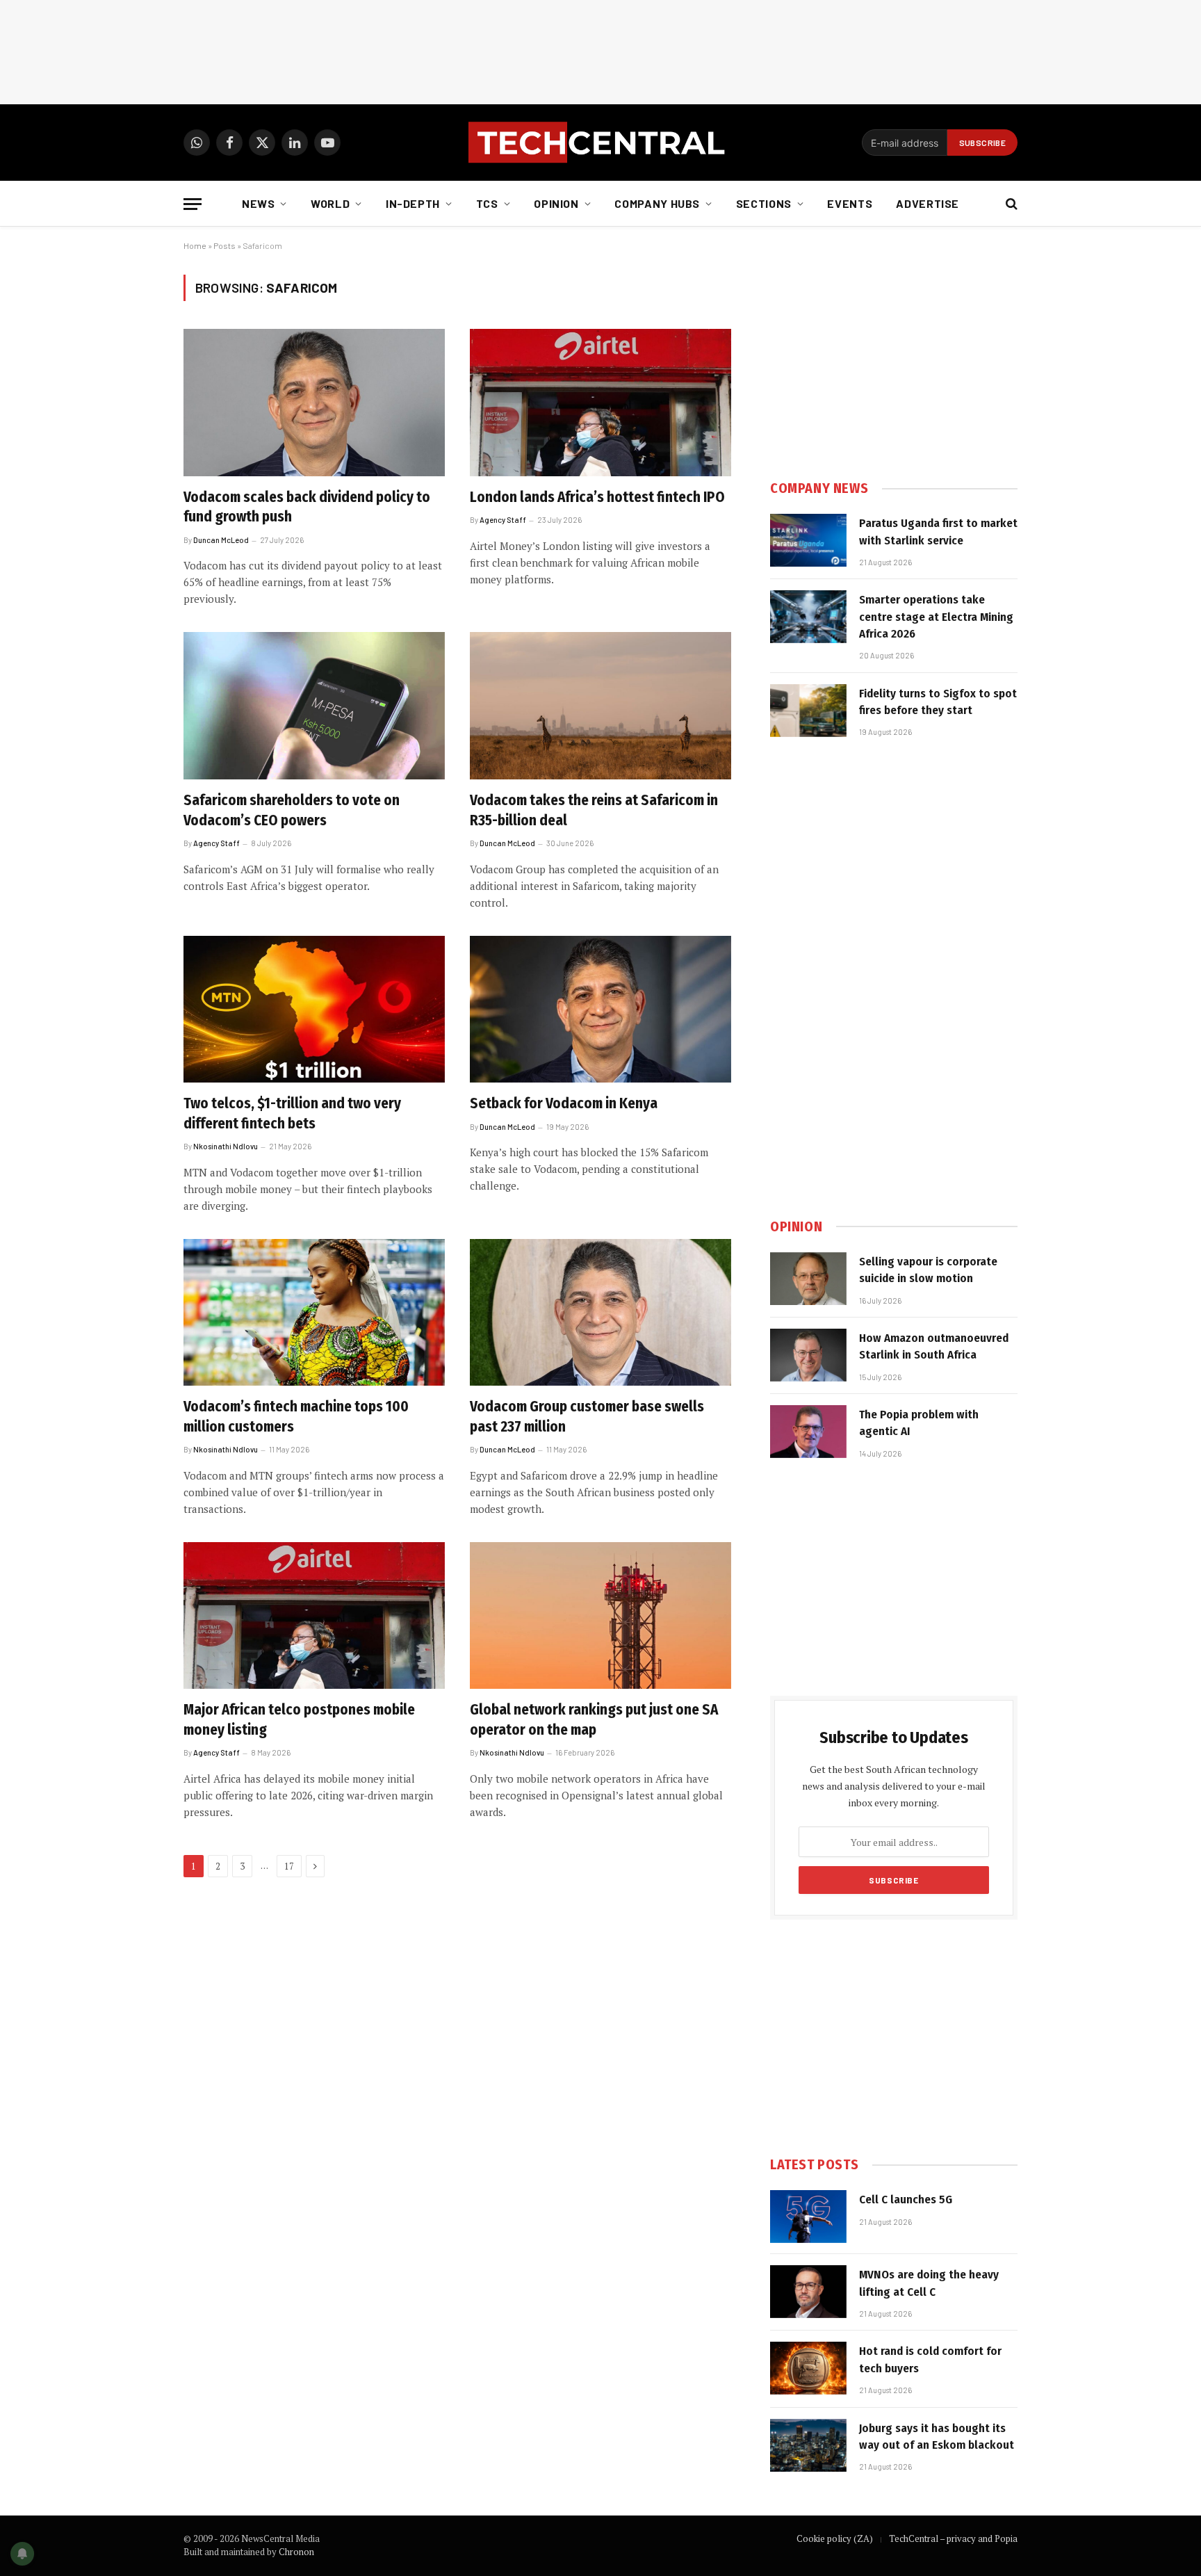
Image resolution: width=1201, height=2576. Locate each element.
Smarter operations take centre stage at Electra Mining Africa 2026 (936, 617)
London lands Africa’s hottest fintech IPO (597, 497)
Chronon (296, 2552)
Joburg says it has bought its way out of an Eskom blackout (937, 2437)
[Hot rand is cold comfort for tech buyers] (808, 2368)
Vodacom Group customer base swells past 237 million (587, 1417)
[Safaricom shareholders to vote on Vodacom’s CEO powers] (314, 706)
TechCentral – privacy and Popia (953, 2538)
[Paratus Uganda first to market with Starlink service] (808, 540)
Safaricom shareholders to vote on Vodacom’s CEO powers (292, 810)
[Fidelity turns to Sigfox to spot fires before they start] (808, 711)
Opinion (556, 203)
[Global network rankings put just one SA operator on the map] (600, 1616)
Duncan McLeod (221, 540)
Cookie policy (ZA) (835, 2538)
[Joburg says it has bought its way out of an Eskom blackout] (808, 2445)
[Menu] (193, 204)
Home (195, 245)
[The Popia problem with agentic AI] (808, 1432)
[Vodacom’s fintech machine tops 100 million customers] (314, 1313)
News (259, 203)
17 (289, 1866)
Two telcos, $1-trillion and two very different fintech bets (292, 1113)
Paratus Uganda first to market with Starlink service (938, 532)
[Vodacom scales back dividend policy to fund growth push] (314, 403)
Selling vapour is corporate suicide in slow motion (928, 1270)
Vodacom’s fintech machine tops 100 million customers (296, 1417)
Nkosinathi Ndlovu (226, 1146)
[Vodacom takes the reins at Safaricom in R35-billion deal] (600, 706)
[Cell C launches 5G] (808, 2217)
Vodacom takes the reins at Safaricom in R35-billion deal (594, 810)
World (330, 203)
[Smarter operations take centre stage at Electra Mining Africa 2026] (808, 617)
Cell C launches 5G (906, 2200)
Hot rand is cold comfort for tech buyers (930, 2359)
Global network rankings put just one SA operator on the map (594, 1720)
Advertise (928, 203)
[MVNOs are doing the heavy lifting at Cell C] (808, 2292)
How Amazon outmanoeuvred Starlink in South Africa (934, 1346)
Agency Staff (503, 520)
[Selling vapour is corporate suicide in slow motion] (808, 1279)
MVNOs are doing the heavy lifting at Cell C (929, 2283)
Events (850, 203)
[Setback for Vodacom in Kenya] (600, 1010)
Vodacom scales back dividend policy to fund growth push (307, 507)
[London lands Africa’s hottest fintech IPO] (600, 403)
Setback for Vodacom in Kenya (564, 1103)
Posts (224, 245)
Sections (764, 203)
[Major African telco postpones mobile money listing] (314, 1616)
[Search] (1010, 204)
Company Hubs (657, 203)
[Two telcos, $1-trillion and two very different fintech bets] (314, 1010)
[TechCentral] (600, 143)
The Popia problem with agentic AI (919, 1423)
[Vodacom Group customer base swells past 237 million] (600, 1313)
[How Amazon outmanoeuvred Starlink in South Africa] (808, 1355)
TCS (487, 203)
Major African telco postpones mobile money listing (299, 1720)
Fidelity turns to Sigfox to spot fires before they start (938, 702)
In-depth (413, 203)
